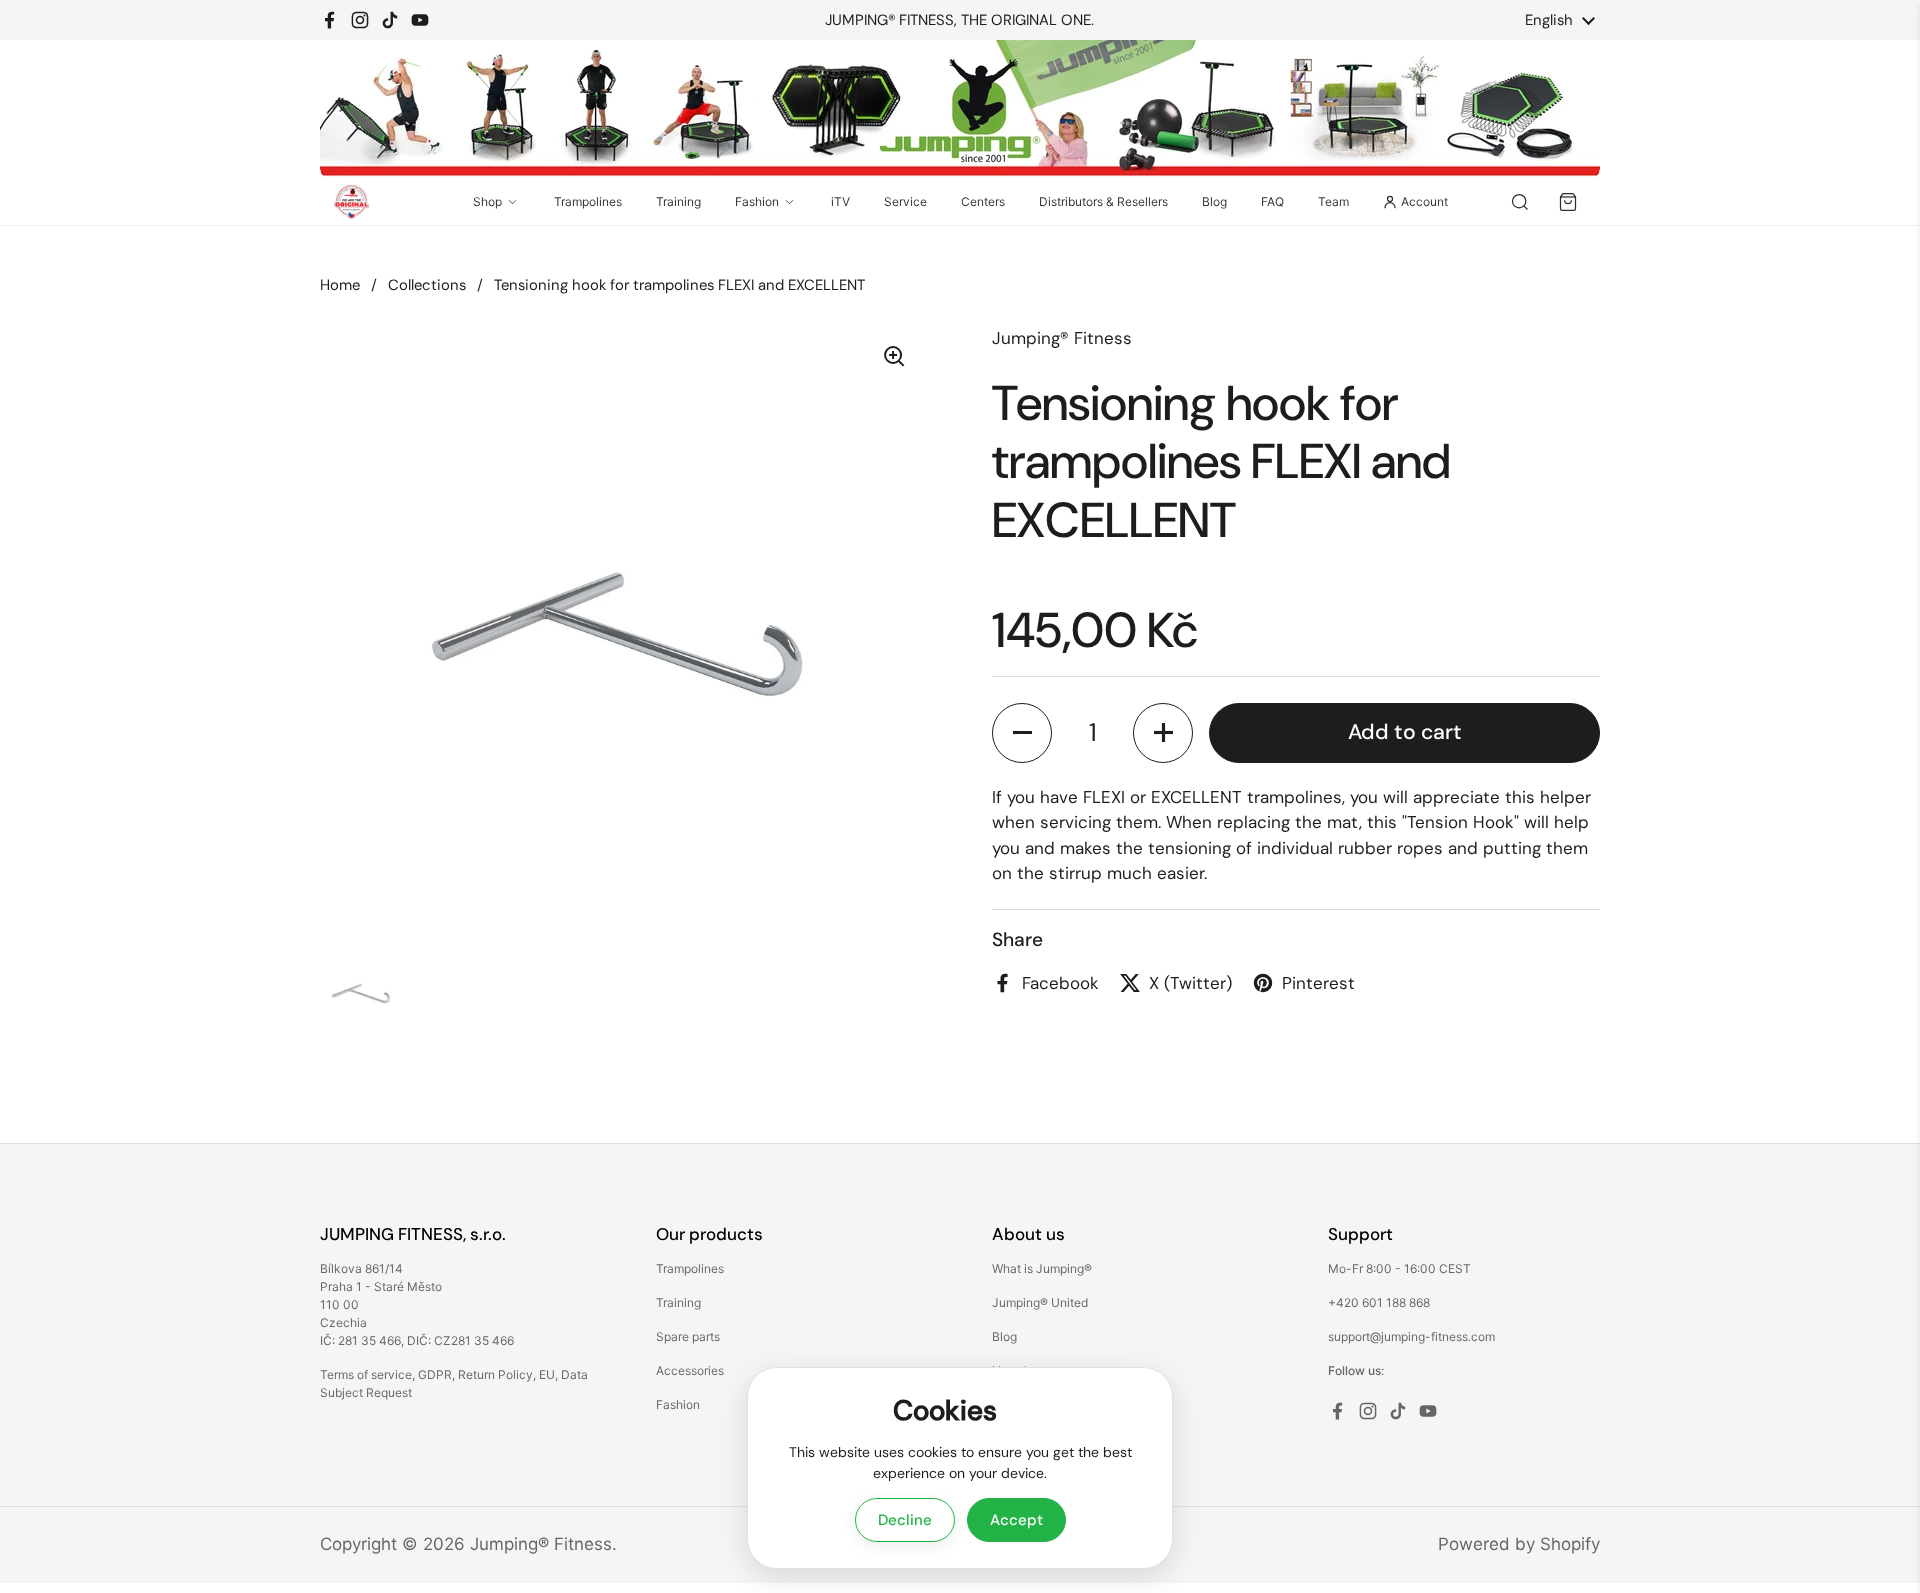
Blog (1214, 201)
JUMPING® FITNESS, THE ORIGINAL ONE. (959, 20)
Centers (983, 201)
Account (1424, 201)
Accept (1016, 1520)
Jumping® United (1040, 1302)
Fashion (757, 201)
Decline (905, 1520)
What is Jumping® (1042, 1268)
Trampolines (588, 201)
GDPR (435, 1374)
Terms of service (366, 1374)
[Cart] (1568, 202)
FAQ (1272, 201)
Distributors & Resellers (1103, 201)
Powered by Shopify (1519, 1544)
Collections (427, 285)
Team (1333, 201)
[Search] (1520, 202)
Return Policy (495, 1374)
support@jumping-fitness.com (1411, 1336)
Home (340, 285)
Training (678, 201)
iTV (840, 201)
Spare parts (688, 1336)
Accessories (690, 1370)
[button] (1022, 732)
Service (905, 201)
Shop (487, 201)
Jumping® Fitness (541, 1544)
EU (547, 1374)
